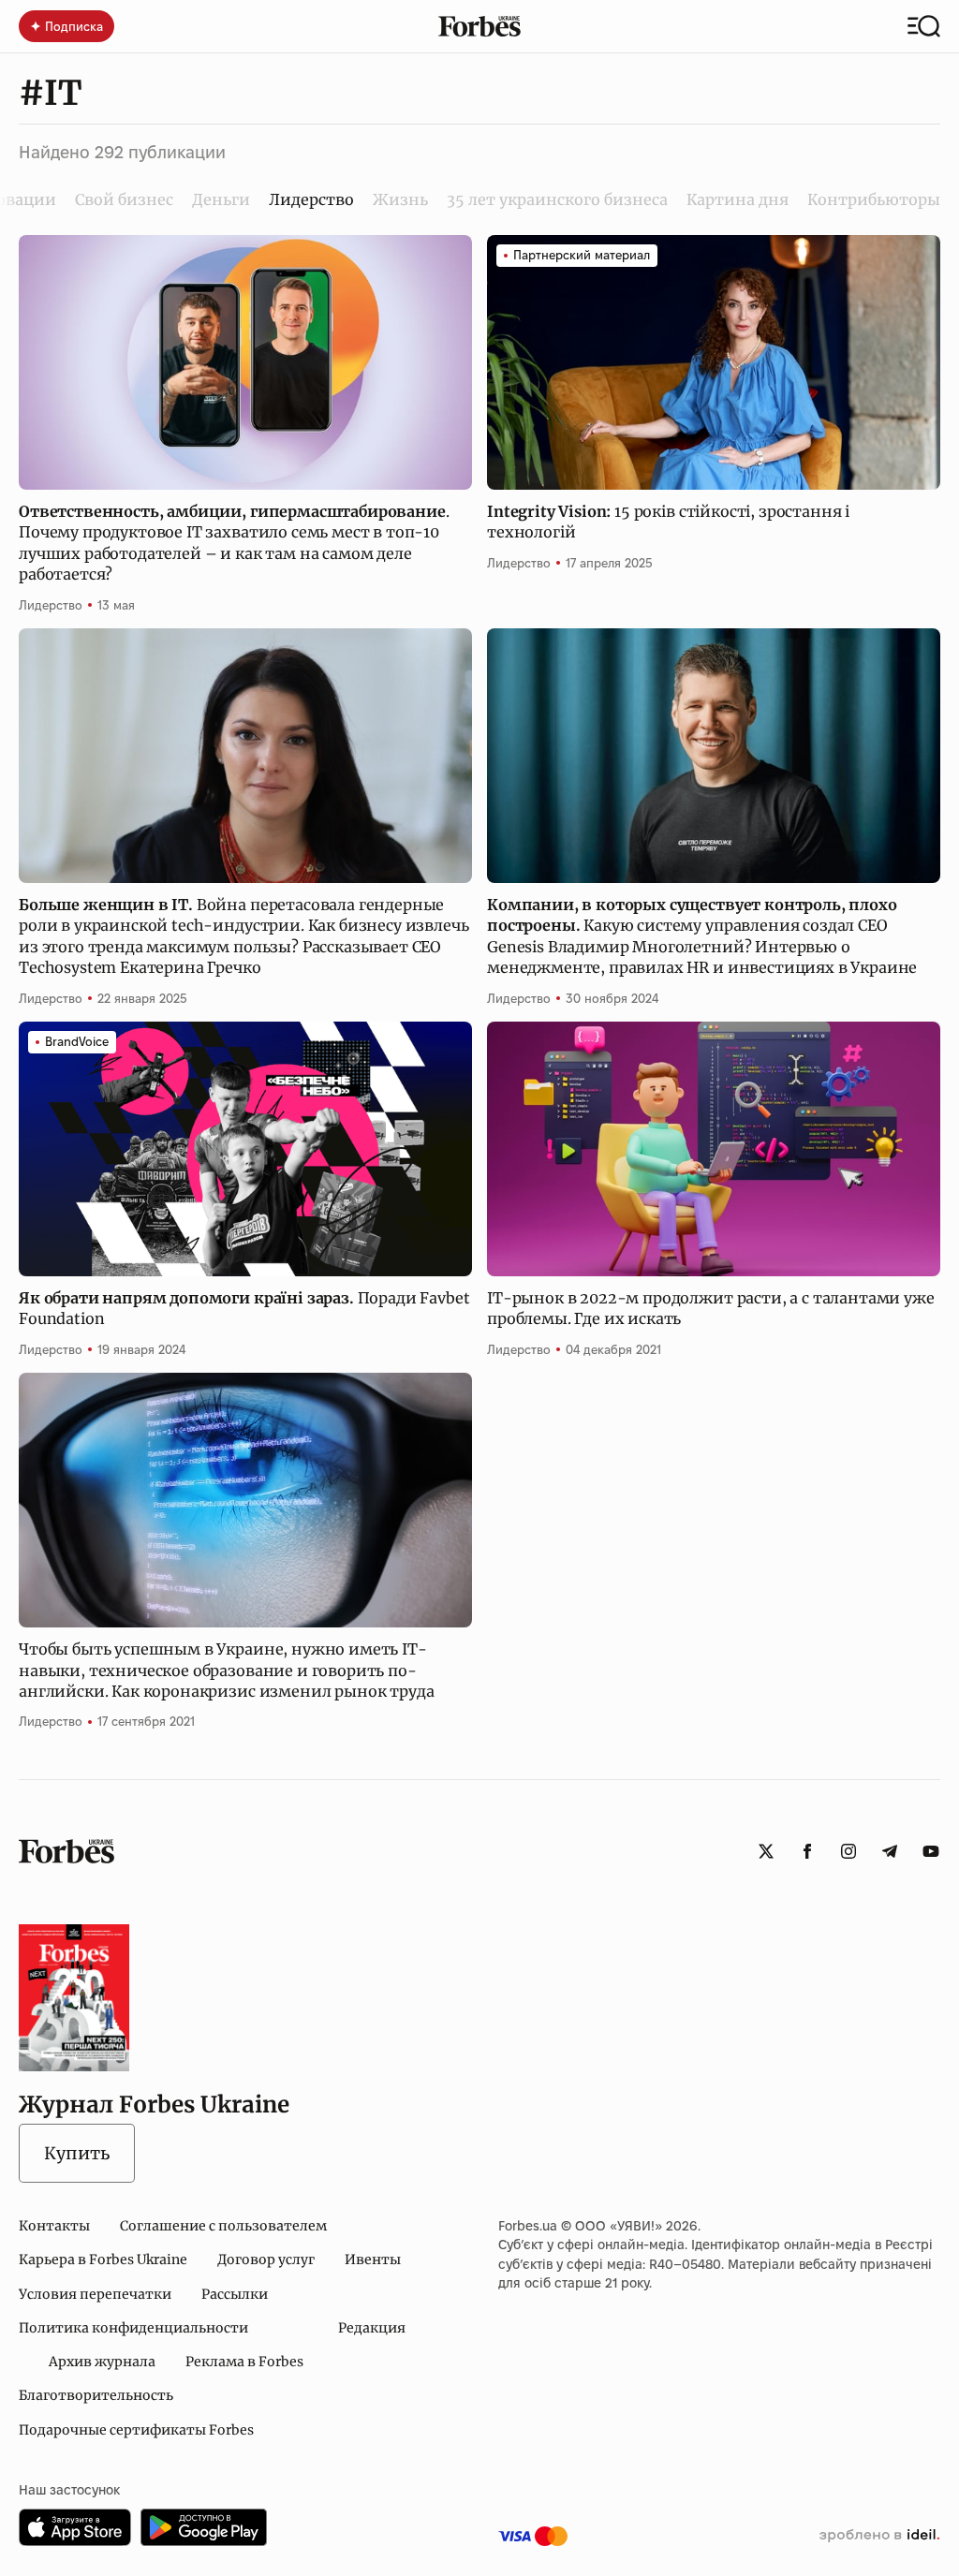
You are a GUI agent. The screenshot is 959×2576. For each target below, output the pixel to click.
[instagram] (848, 1851)
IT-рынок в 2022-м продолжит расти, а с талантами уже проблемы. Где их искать (711, 1308)
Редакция (372, 2328)
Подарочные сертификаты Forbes (136, 2430)
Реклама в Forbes (244, 2362)
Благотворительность (96, 2395)
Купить (77, 2153)
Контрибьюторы (874, 199)
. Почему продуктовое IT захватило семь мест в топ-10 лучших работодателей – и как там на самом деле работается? (234, 543)
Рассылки (235, 2294)
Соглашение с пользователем (223, 2226)
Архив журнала (102, 2362)
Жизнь (400, 199)
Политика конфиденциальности (133, 2328)
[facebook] (807, 1851)
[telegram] (890, 1851)
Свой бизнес (124, 199)
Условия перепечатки (95, 2294)
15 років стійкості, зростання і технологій (668, 522)
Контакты (54, 2226)
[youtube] (931, 1851)
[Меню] (924, 26)
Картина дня (738, 199)
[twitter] (766, 1851)
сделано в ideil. (879, 2536)
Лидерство (51, 605)
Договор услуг (266, 2260)
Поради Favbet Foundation (244, 1308)
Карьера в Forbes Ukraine (103, 2260)
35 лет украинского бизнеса (557, 199)
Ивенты (373, 2260)
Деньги (221, 199)
